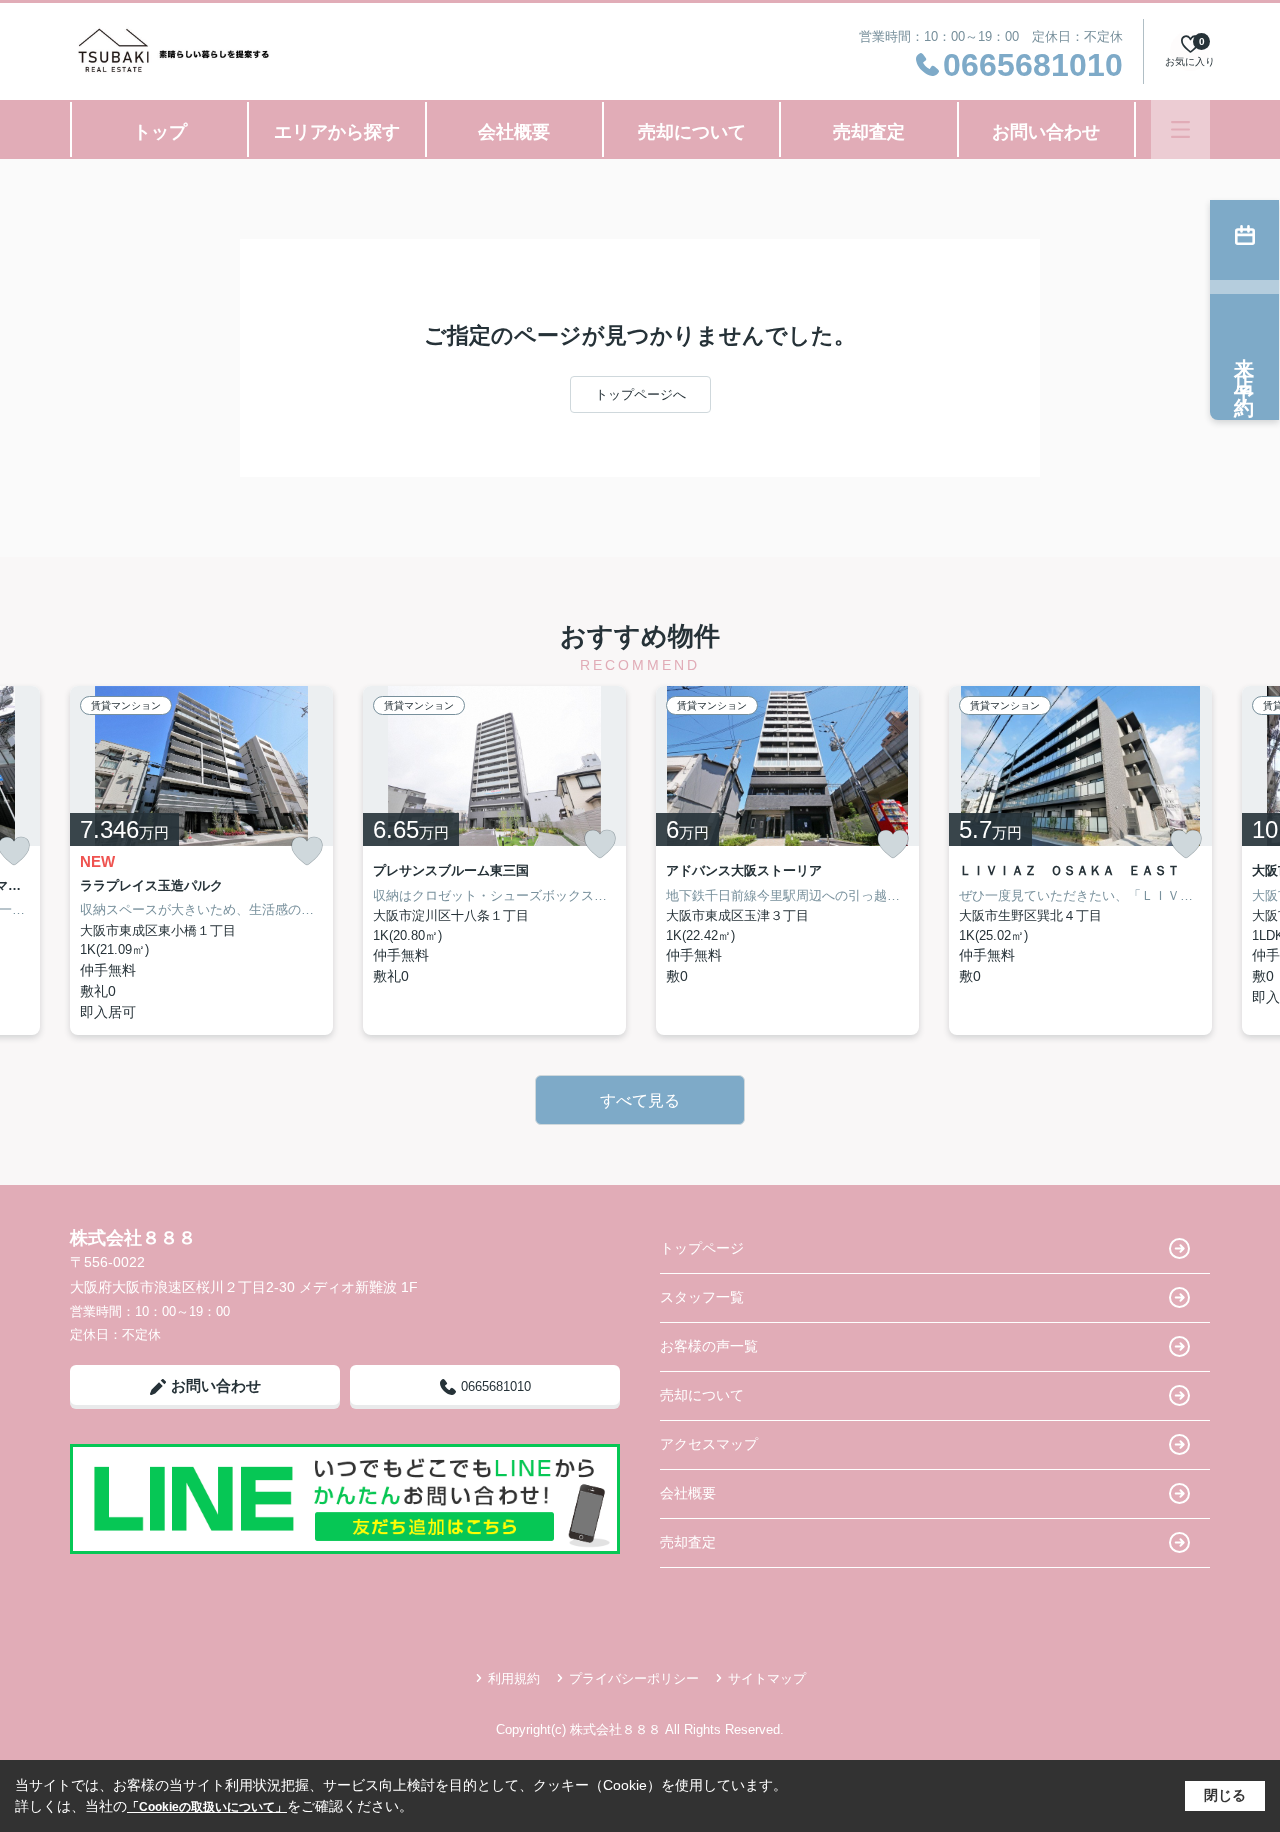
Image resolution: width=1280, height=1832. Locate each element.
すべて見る (640, 1100)
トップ (160, 132)
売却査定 (869, 132)
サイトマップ (767, 1678)
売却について (692, 132)
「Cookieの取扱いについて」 (207, 1807)
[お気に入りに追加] (307, 851)
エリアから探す (337, 132)
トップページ (702, 1248)
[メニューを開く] (1180, 129)
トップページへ (640, 394)
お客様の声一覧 (709, 1346)
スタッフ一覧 (702, 1297)
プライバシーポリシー (634, 1678)
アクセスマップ (709, 1444)
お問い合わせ (1046, 132)
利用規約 (514, 1678)
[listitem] (201, 860)
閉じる (1225, 1795)
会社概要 (514, 132)
